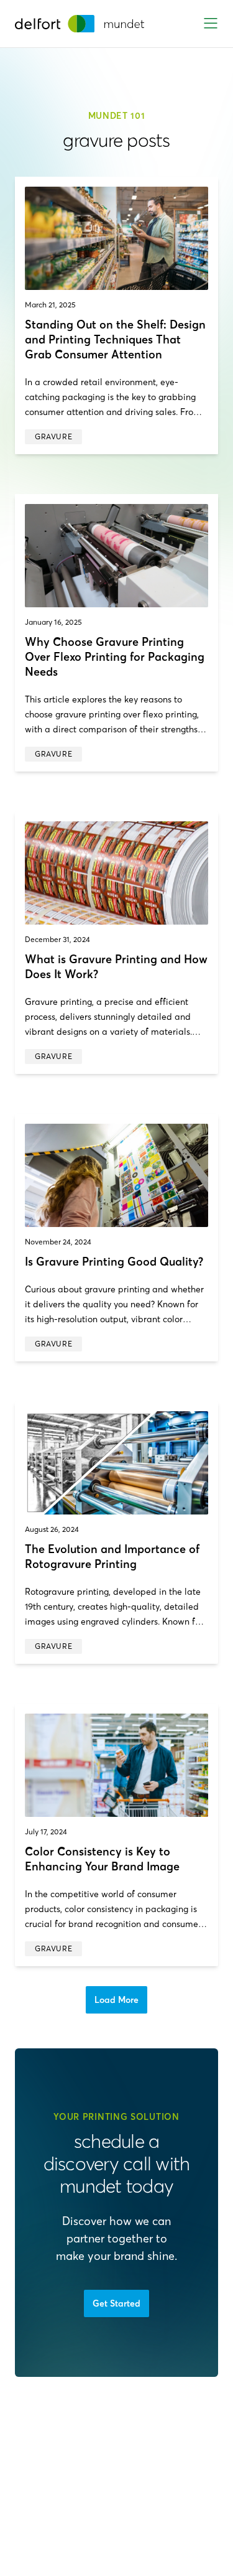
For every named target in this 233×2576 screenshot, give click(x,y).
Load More (116, 2000)
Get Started (116, 2303)
